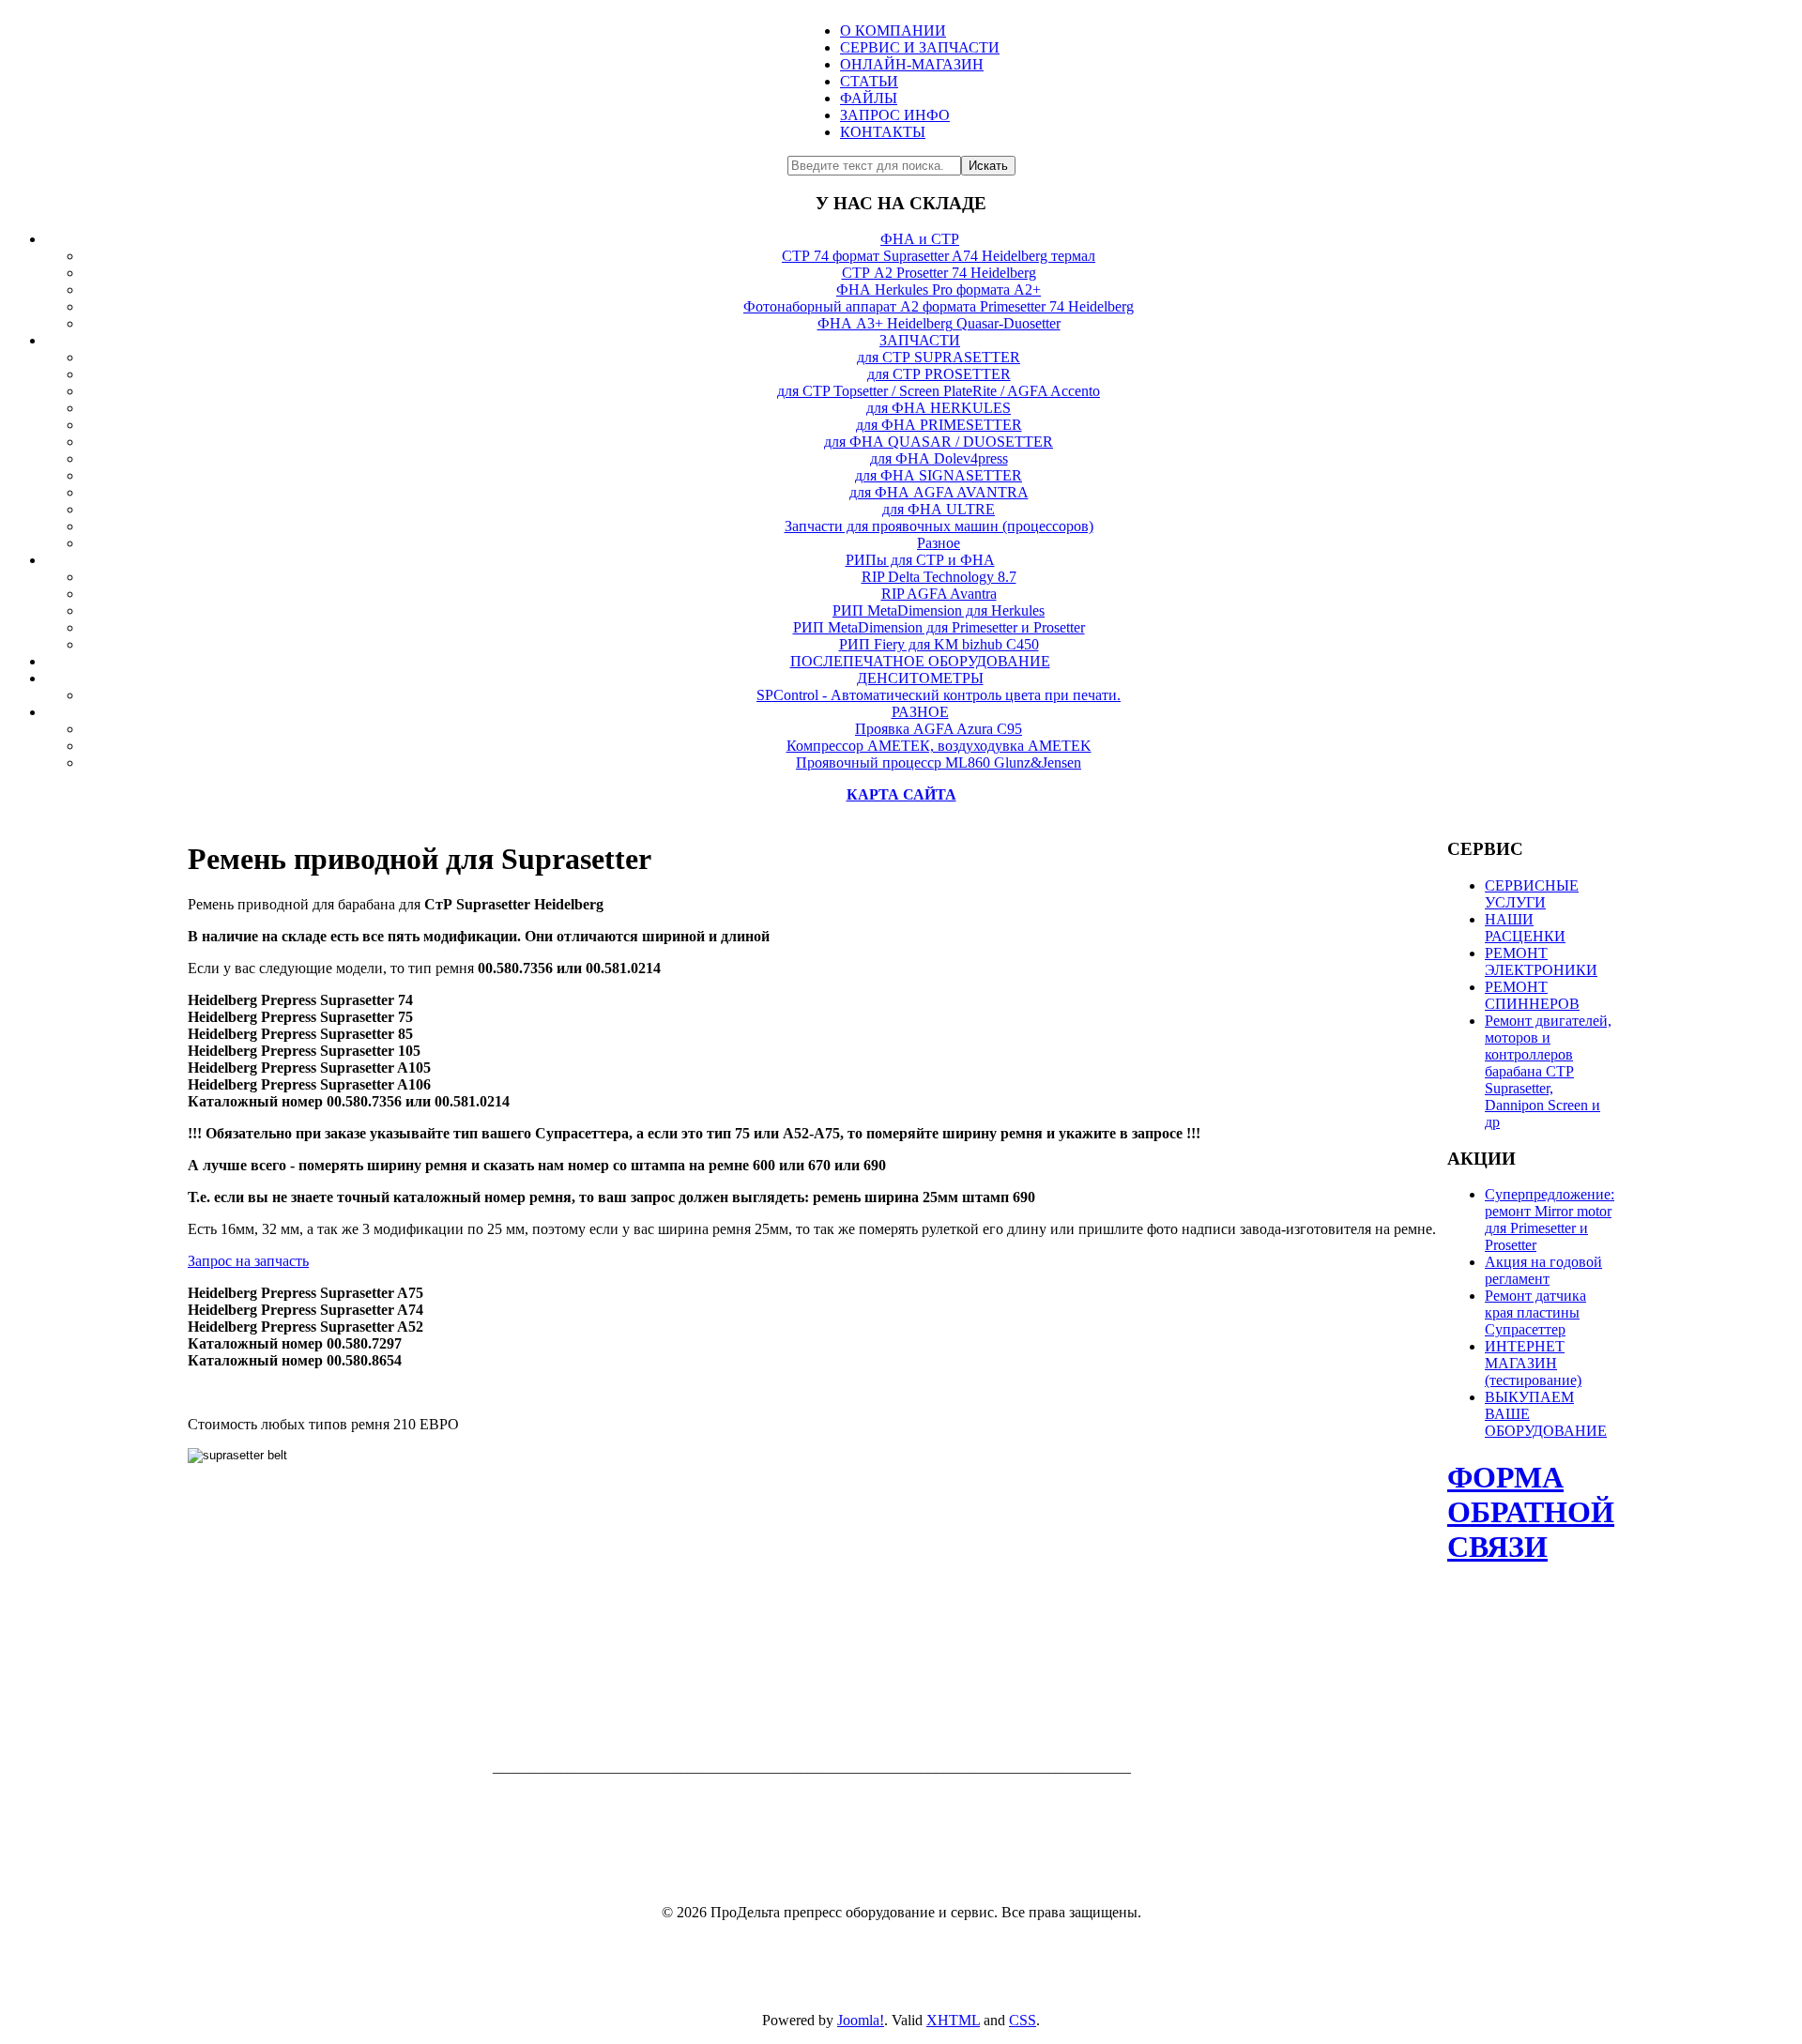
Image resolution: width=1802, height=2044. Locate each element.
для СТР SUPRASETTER (939, 357)
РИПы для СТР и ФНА (920, 560)
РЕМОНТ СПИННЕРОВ (1532, 995)
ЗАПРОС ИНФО (895, 115)
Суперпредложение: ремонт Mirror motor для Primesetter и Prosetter (1550, 1220)
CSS (1023, 2020)
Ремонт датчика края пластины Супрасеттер (1535, 1312)
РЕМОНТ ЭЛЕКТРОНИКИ (1541, 961)
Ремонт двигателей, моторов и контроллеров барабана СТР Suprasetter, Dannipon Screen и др (1548, 1071)
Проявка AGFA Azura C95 (939, 729)
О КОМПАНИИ (893, 31)
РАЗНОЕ (920, 712)
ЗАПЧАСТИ (920, 340)
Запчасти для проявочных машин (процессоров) (939, 526)
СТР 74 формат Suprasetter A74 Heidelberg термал (939, 256)
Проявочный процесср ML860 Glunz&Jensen (939, 763)
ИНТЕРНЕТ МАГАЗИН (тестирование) (1533, 1363)
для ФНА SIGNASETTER (939, 475)
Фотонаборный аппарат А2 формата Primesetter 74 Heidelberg (939, 306)
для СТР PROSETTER (939, 374)
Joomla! (861, 2020)
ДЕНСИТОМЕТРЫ (920, 678)
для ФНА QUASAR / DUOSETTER (939, 442)
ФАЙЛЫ (869, 98)
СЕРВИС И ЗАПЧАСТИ (920, 47)
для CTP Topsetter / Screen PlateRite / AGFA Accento (939, 391)
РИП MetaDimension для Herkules (939, 610)
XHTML (953, 2020)
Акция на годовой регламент (1543, 1270)
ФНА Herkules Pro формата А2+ (939, 290)
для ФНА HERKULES (939, 408)
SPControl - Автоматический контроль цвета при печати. (939, 695)
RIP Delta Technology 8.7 (939, 577)
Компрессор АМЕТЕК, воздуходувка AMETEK (939, 746)
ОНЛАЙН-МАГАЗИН (912, 64)
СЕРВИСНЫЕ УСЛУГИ (1532, 894)
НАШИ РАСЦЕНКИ (1525, 928)
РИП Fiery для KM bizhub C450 (939, 644)
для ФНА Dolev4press (939, 458)
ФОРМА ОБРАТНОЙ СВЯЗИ (1531, 1512)
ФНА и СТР (920, 239)
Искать (988, 166)
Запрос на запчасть (248, 1261)
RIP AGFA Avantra (939, 594)
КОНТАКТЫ (883, 132)
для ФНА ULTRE (939, 509)
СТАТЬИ (869, 81)
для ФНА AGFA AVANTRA (939, 492)
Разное (939, 543)
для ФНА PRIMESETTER (939, 425)
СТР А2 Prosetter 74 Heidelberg (939, 273)
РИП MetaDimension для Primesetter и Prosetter (939, 627)
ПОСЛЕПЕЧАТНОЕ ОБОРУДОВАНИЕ (920, 661)
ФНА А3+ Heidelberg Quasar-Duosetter (939, 323)
